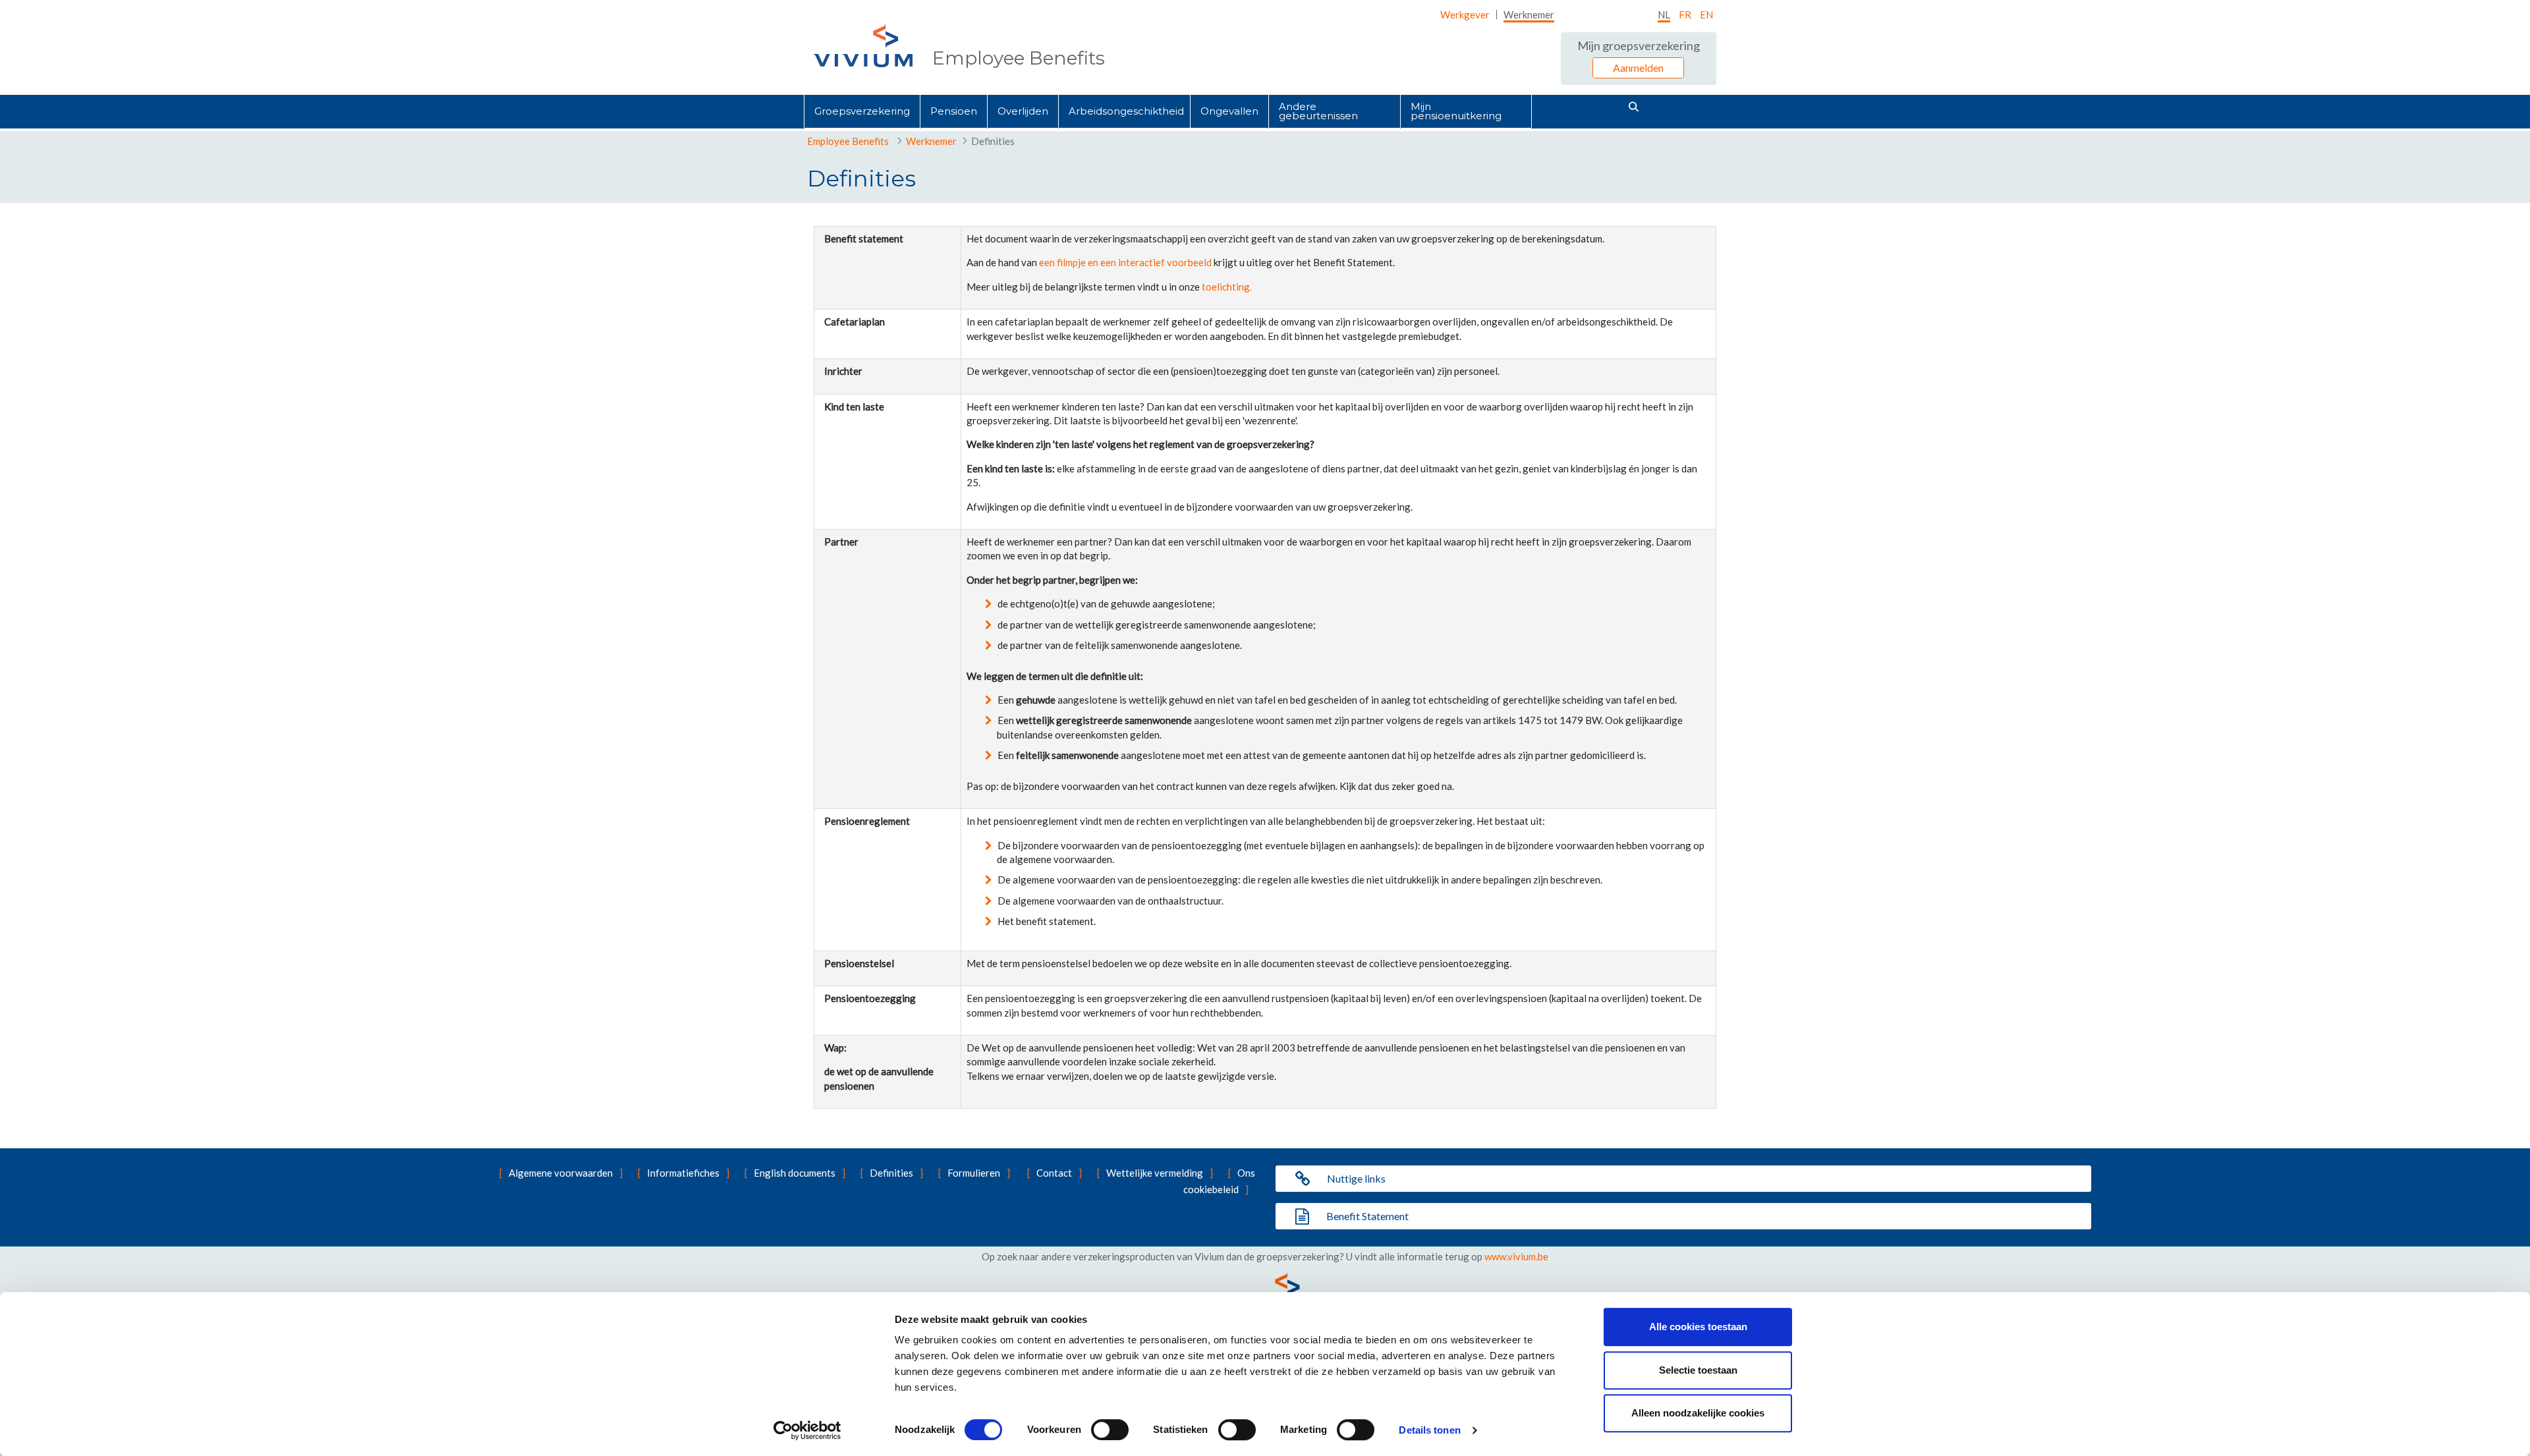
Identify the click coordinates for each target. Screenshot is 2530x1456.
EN (1706, 14)
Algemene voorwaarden (561, 1173)
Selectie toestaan (1698, 1370)
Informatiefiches (683, 1173)
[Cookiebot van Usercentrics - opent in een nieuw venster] (807, 1430)
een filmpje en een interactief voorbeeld (1125, 262)
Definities (891, 1173)
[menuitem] (1465, 14)
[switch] (1110, 1430)
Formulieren (974, 1173)
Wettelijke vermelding (1155, 1173)
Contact (1054, 1173)
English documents (795, 1173)
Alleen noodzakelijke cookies (1698, 1413)
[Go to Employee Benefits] (863, 46)
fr (1685, 14)
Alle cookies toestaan (1698, 1327)
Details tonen (1429, 1430)
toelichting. (1227, 287)
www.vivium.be (1516, 1256)
